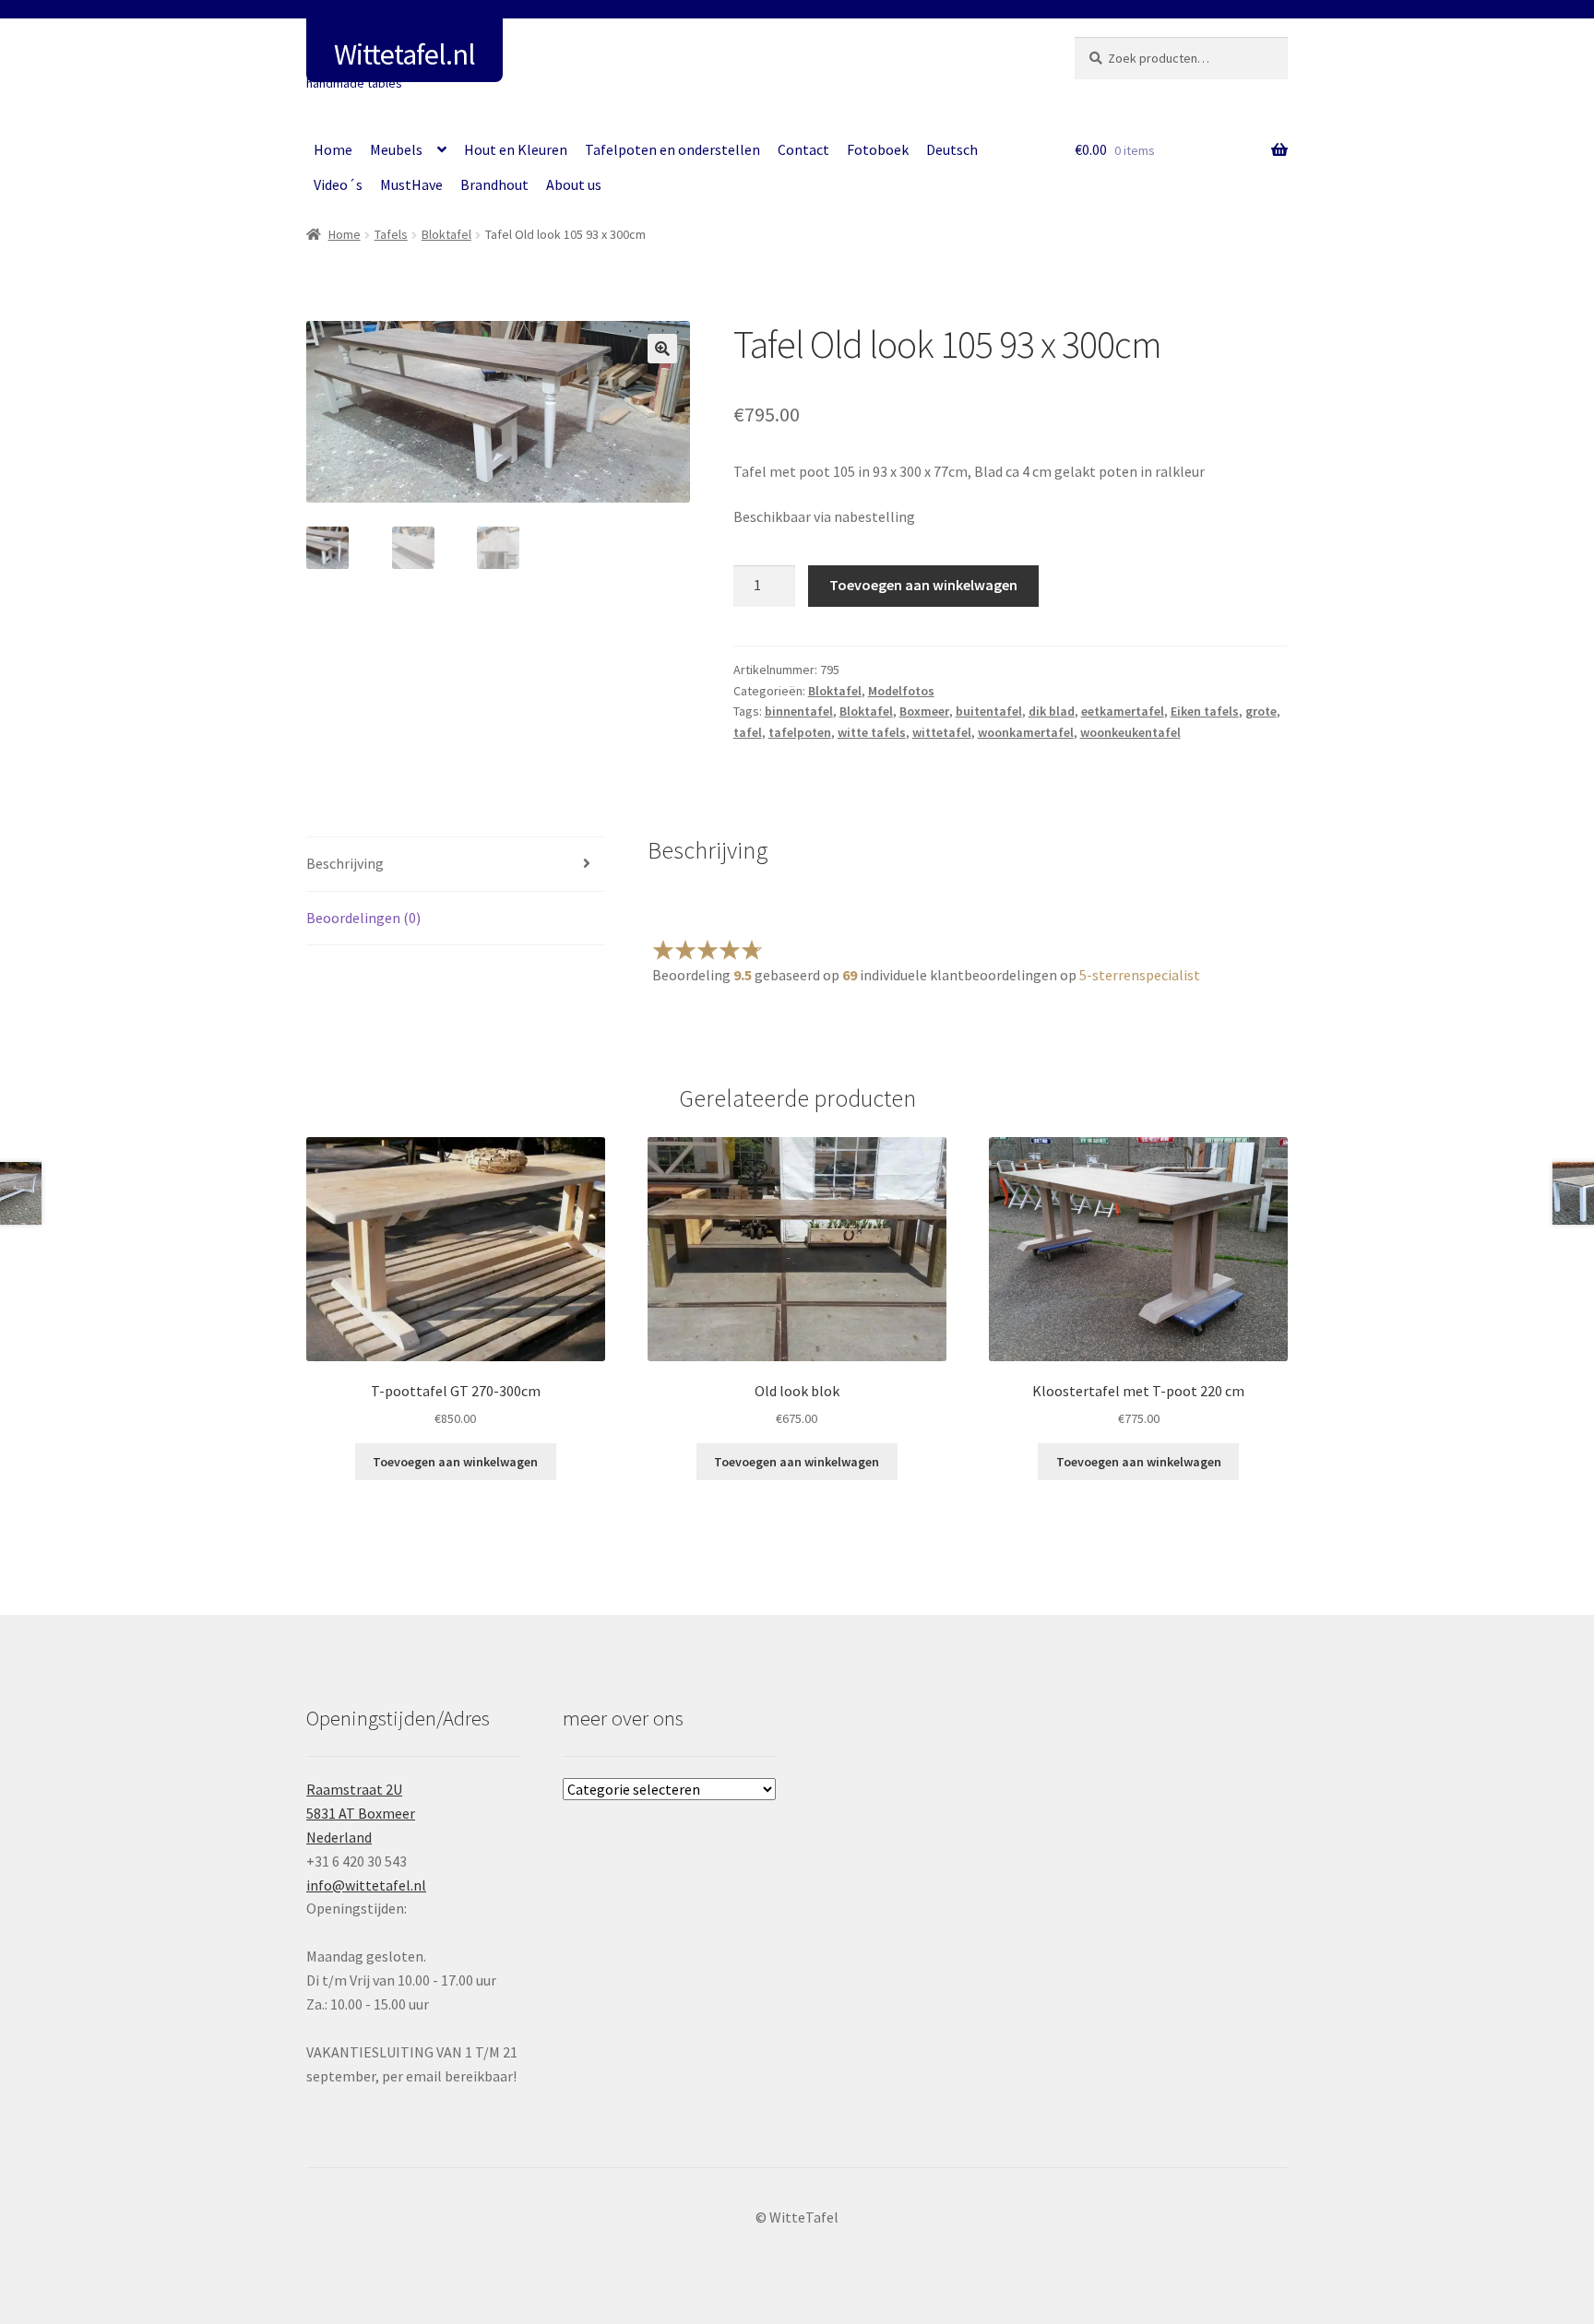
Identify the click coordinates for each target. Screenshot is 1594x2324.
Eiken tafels (1205, 711)
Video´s (338, 184)
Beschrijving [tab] (345, 863)
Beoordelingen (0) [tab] (363, 918)
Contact (803, 149)
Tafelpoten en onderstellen (672, 149)
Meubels (396, 149)
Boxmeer (924, 711)
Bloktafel (446, 234)
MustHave (411, 184)
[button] (662, 349)
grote (1261, 711)
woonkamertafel (1026, 732)
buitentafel (989, 711)
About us (574, 184)
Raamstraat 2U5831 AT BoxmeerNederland (361, 1813)
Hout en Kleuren (516, 149)
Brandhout (494, 184)
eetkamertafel (1123, 711)
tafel (748, 732)
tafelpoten (800, 732)
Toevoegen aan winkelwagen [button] (455, 1462)
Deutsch (952, 149)
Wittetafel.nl (404, 54)
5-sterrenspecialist (1140, 975)
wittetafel (942, 732)
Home (333, 149)
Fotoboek (878, 149)
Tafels (391, 234)
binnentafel (799, 711)
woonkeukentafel (1130, 732)
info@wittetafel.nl (366, 1885)
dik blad (1052, 711)
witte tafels (872, 732)
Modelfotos (901, 691)
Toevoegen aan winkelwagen (923, 585)
